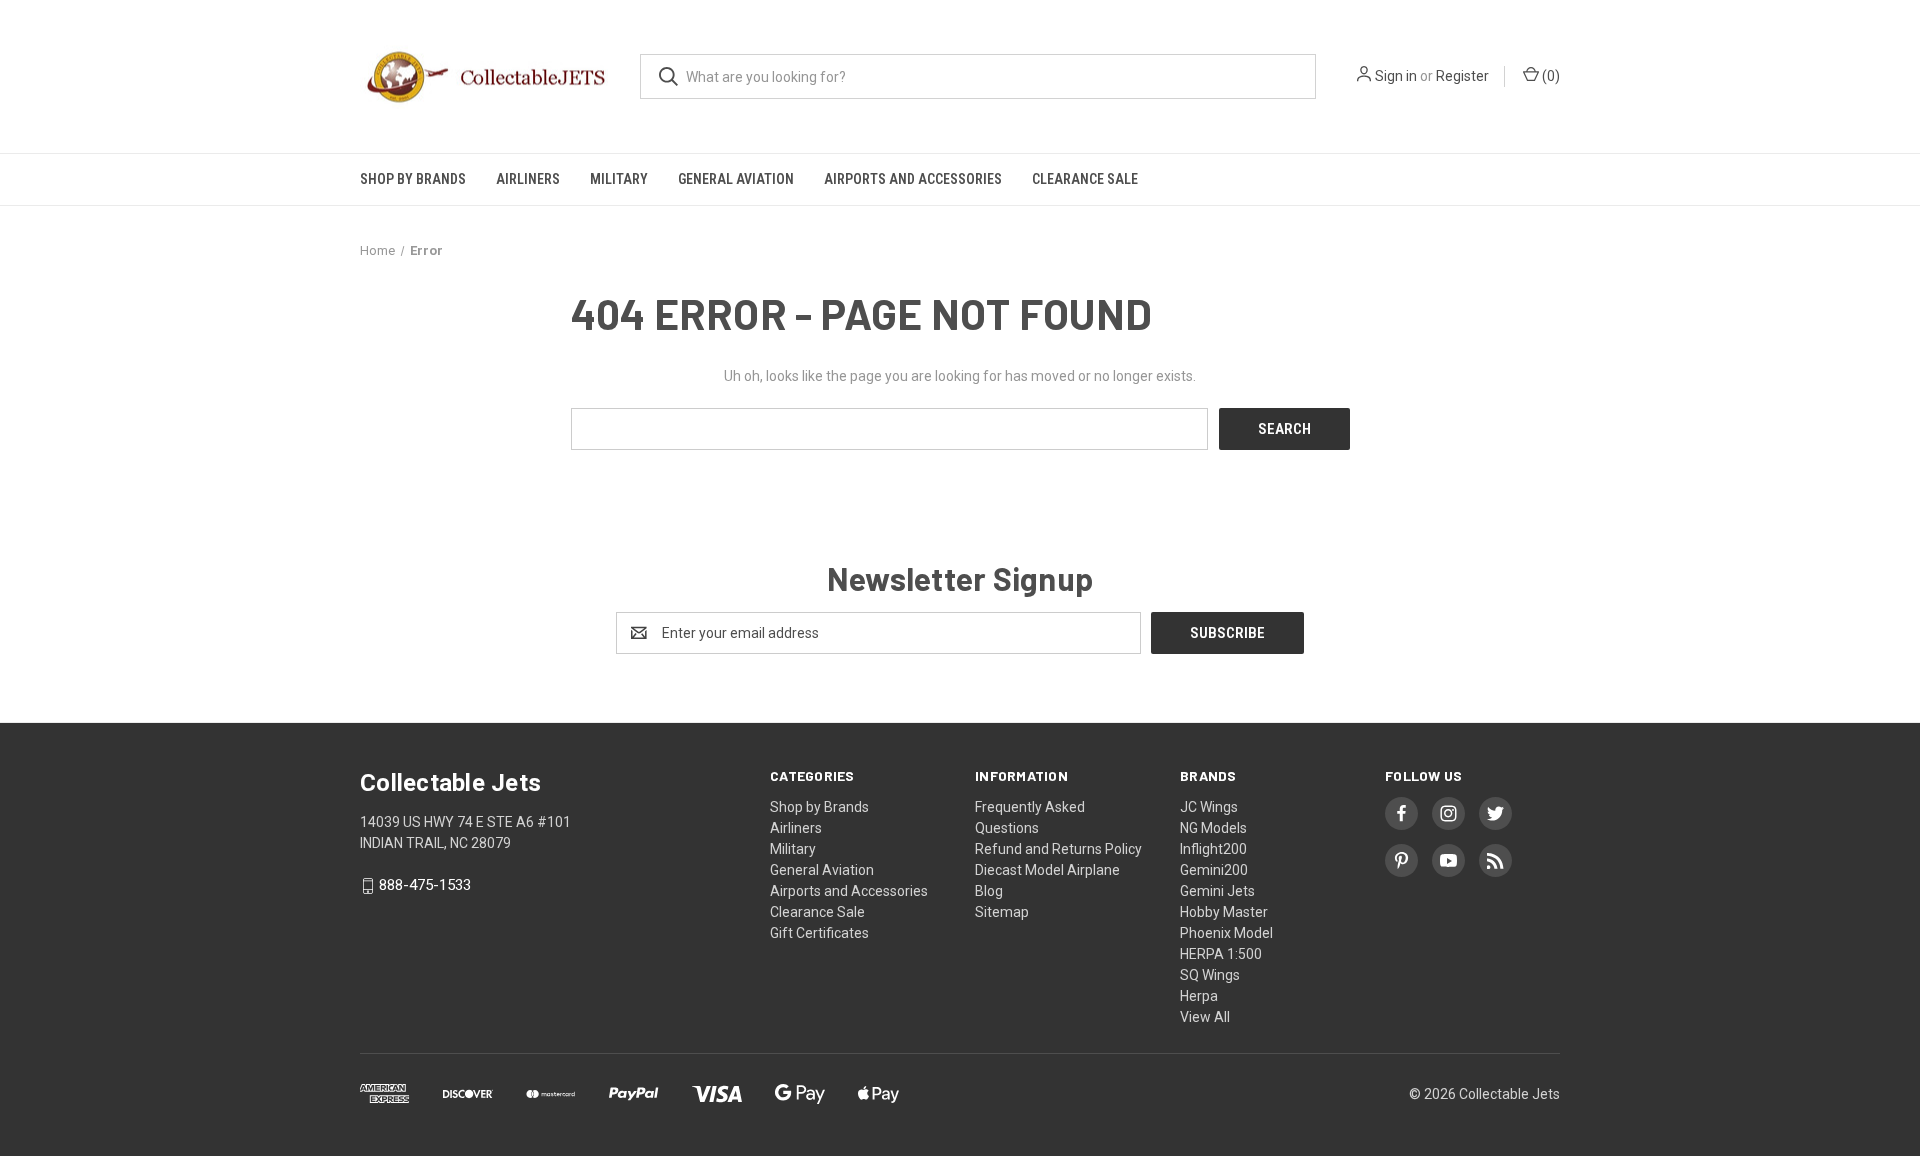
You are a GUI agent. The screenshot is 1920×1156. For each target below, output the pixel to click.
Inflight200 (1213, 849)
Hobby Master (1224, 912)
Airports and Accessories (913, 179)
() (1549, 76)
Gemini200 (1214, 870)
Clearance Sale (1085, 179)
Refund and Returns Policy (1058, 849)
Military (619, 179)
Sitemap (1002, 912)
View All (1205, 1017)
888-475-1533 (425, 886)
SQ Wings (1210, 975)
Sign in (1396, 76)
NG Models (1213, 828)
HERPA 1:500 (1221, 954)
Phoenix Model (1226, 933)
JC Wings (1209, 807)
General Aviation (736, 179)
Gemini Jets (1217, 891)
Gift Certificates (819, 933)
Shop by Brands (413, 179)
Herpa (1199, 996)
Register (1462, 76)
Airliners (528, 179)
